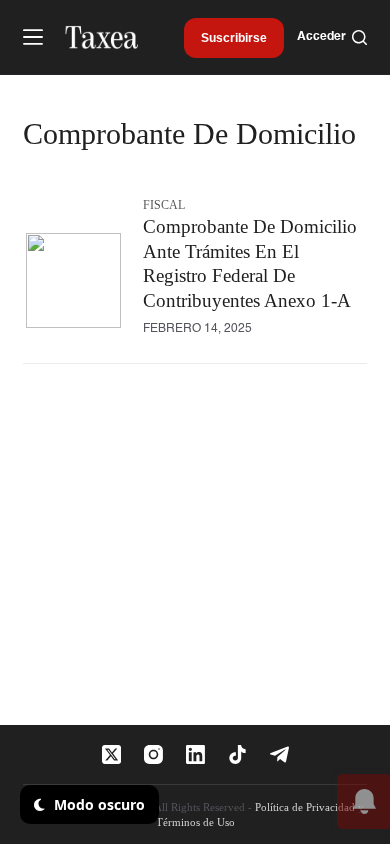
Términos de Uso (195, 822)
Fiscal (164, 205)
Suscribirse (234, 38)
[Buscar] (359, 37)
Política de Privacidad (305, 807)
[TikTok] (237, 754)
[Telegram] (279, 754)
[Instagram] (153, 754)
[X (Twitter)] (111, 754)
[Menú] (33, 37)
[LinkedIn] (195, 754)
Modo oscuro (97, 804)
